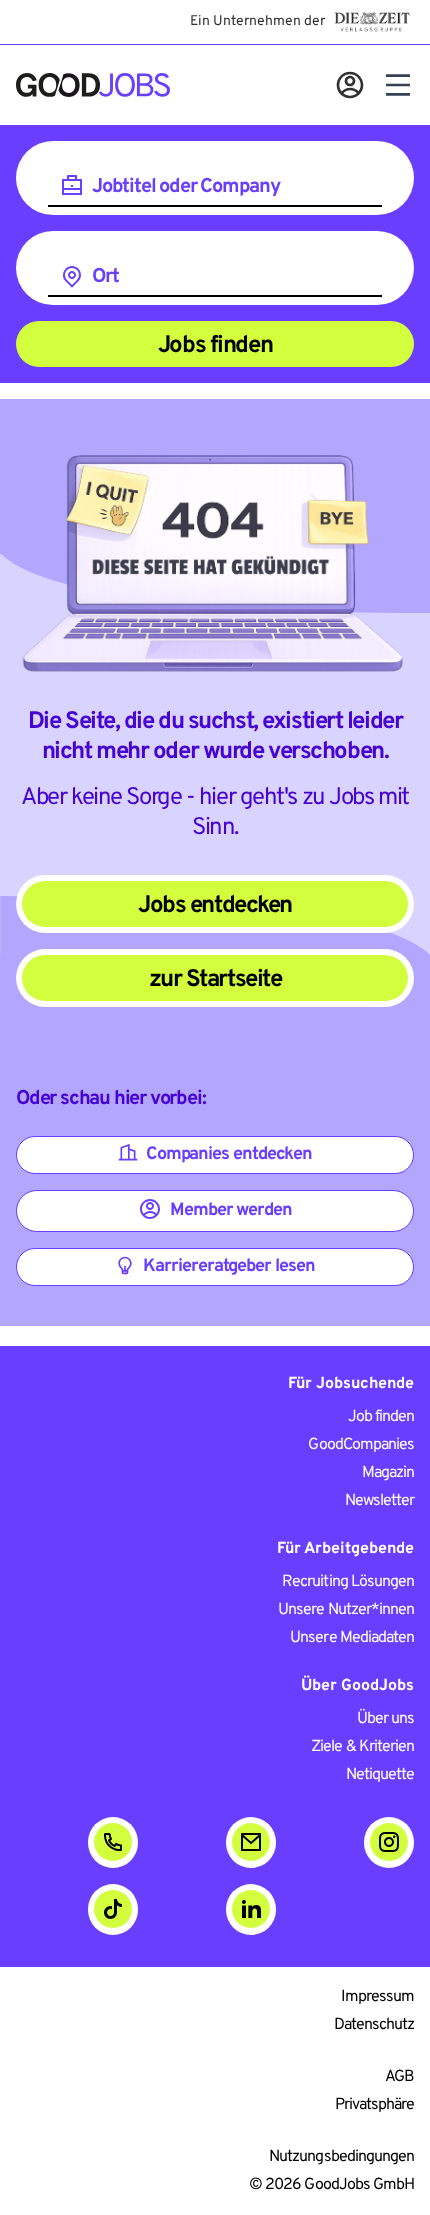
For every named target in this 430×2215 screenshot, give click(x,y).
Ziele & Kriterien (362, 1747)
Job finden (381, 1417)
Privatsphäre (374, 2105)
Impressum (377, 1997)
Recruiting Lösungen (348, 1582)
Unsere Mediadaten (352, 1638)
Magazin (388, 1473)
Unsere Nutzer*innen (346, 1610)
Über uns (385, 1719)
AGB (399, 2077)
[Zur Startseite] (93, 85)
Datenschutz (374, 2025)
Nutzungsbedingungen (341, 2157)
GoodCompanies (361, 1445)
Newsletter (379, 1501)
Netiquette (380, 1775)
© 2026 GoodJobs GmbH (331, 2185)
